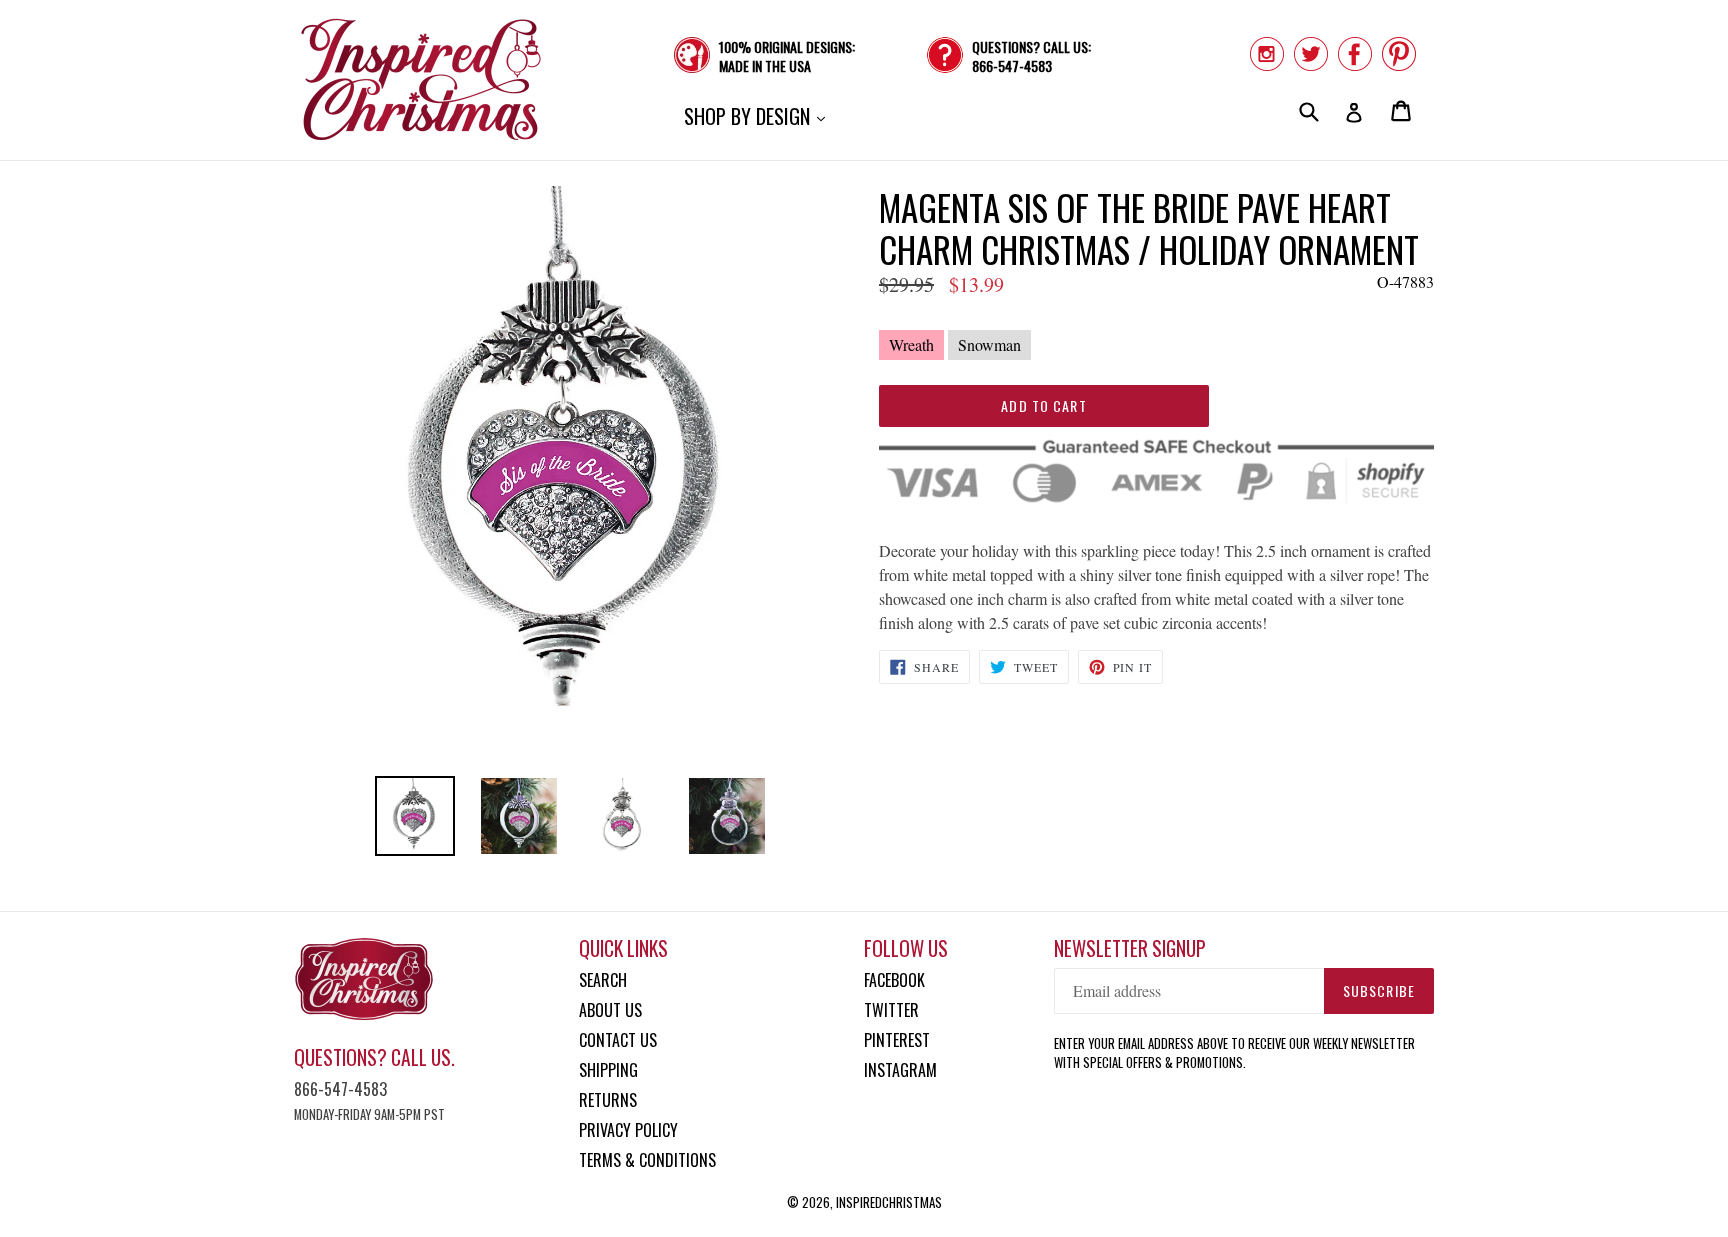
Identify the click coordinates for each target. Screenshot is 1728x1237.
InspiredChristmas (889, 1202)
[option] (415, 816)
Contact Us (618, 1040)
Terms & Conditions (647, 1160)
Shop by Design (759, 115)
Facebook (894, 980)
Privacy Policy (628, 1130)
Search (603, 980)
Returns (608, 1100)
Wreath (911, 344)
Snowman (989, 344)
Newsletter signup (1130, 948)
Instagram (900, 1070)
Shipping (608, 1070)
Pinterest (897, 1040)
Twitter (891, 1010)
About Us (610, 1010)
